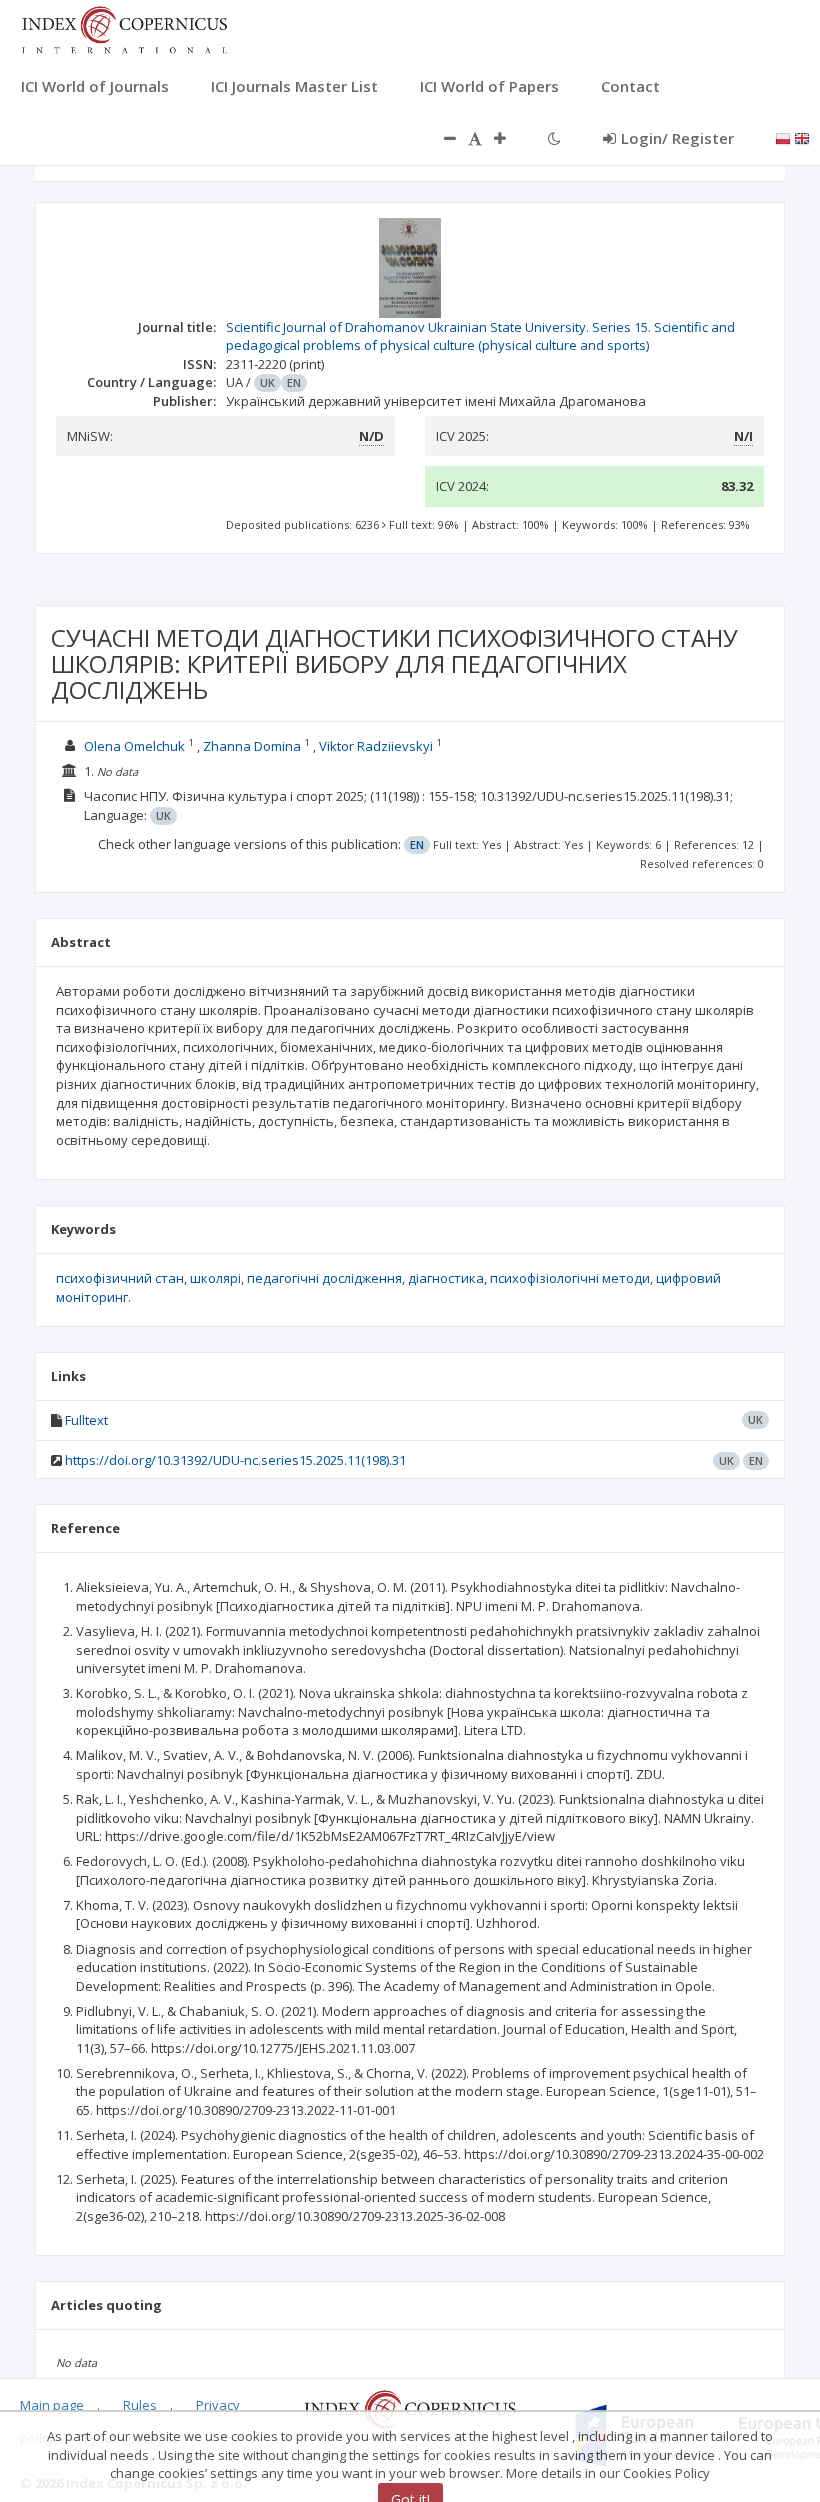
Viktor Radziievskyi (376, 746)
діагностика (446, 1278)
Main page (52, 2405)
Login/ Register (677, 138)
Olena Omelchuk (134, 746)
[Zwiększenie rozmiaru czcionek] (510, 138)
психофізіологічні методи (570, 1278)
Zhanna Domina (252, 746)
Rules (140, 2405)
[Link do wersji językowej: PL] (783, 137)
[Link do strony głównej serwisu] (124, 28)
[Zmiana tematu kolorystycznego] (554, 138)
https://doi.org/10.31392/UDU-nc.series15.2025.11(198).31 (235, 1460)
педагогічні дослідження (324, 1278)
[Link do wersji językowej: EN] (802, 137)
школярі (215, 1278)
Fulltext (86, 1420)
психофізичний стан (120, 1278)
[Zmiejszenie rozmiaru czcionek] (440, 138)
